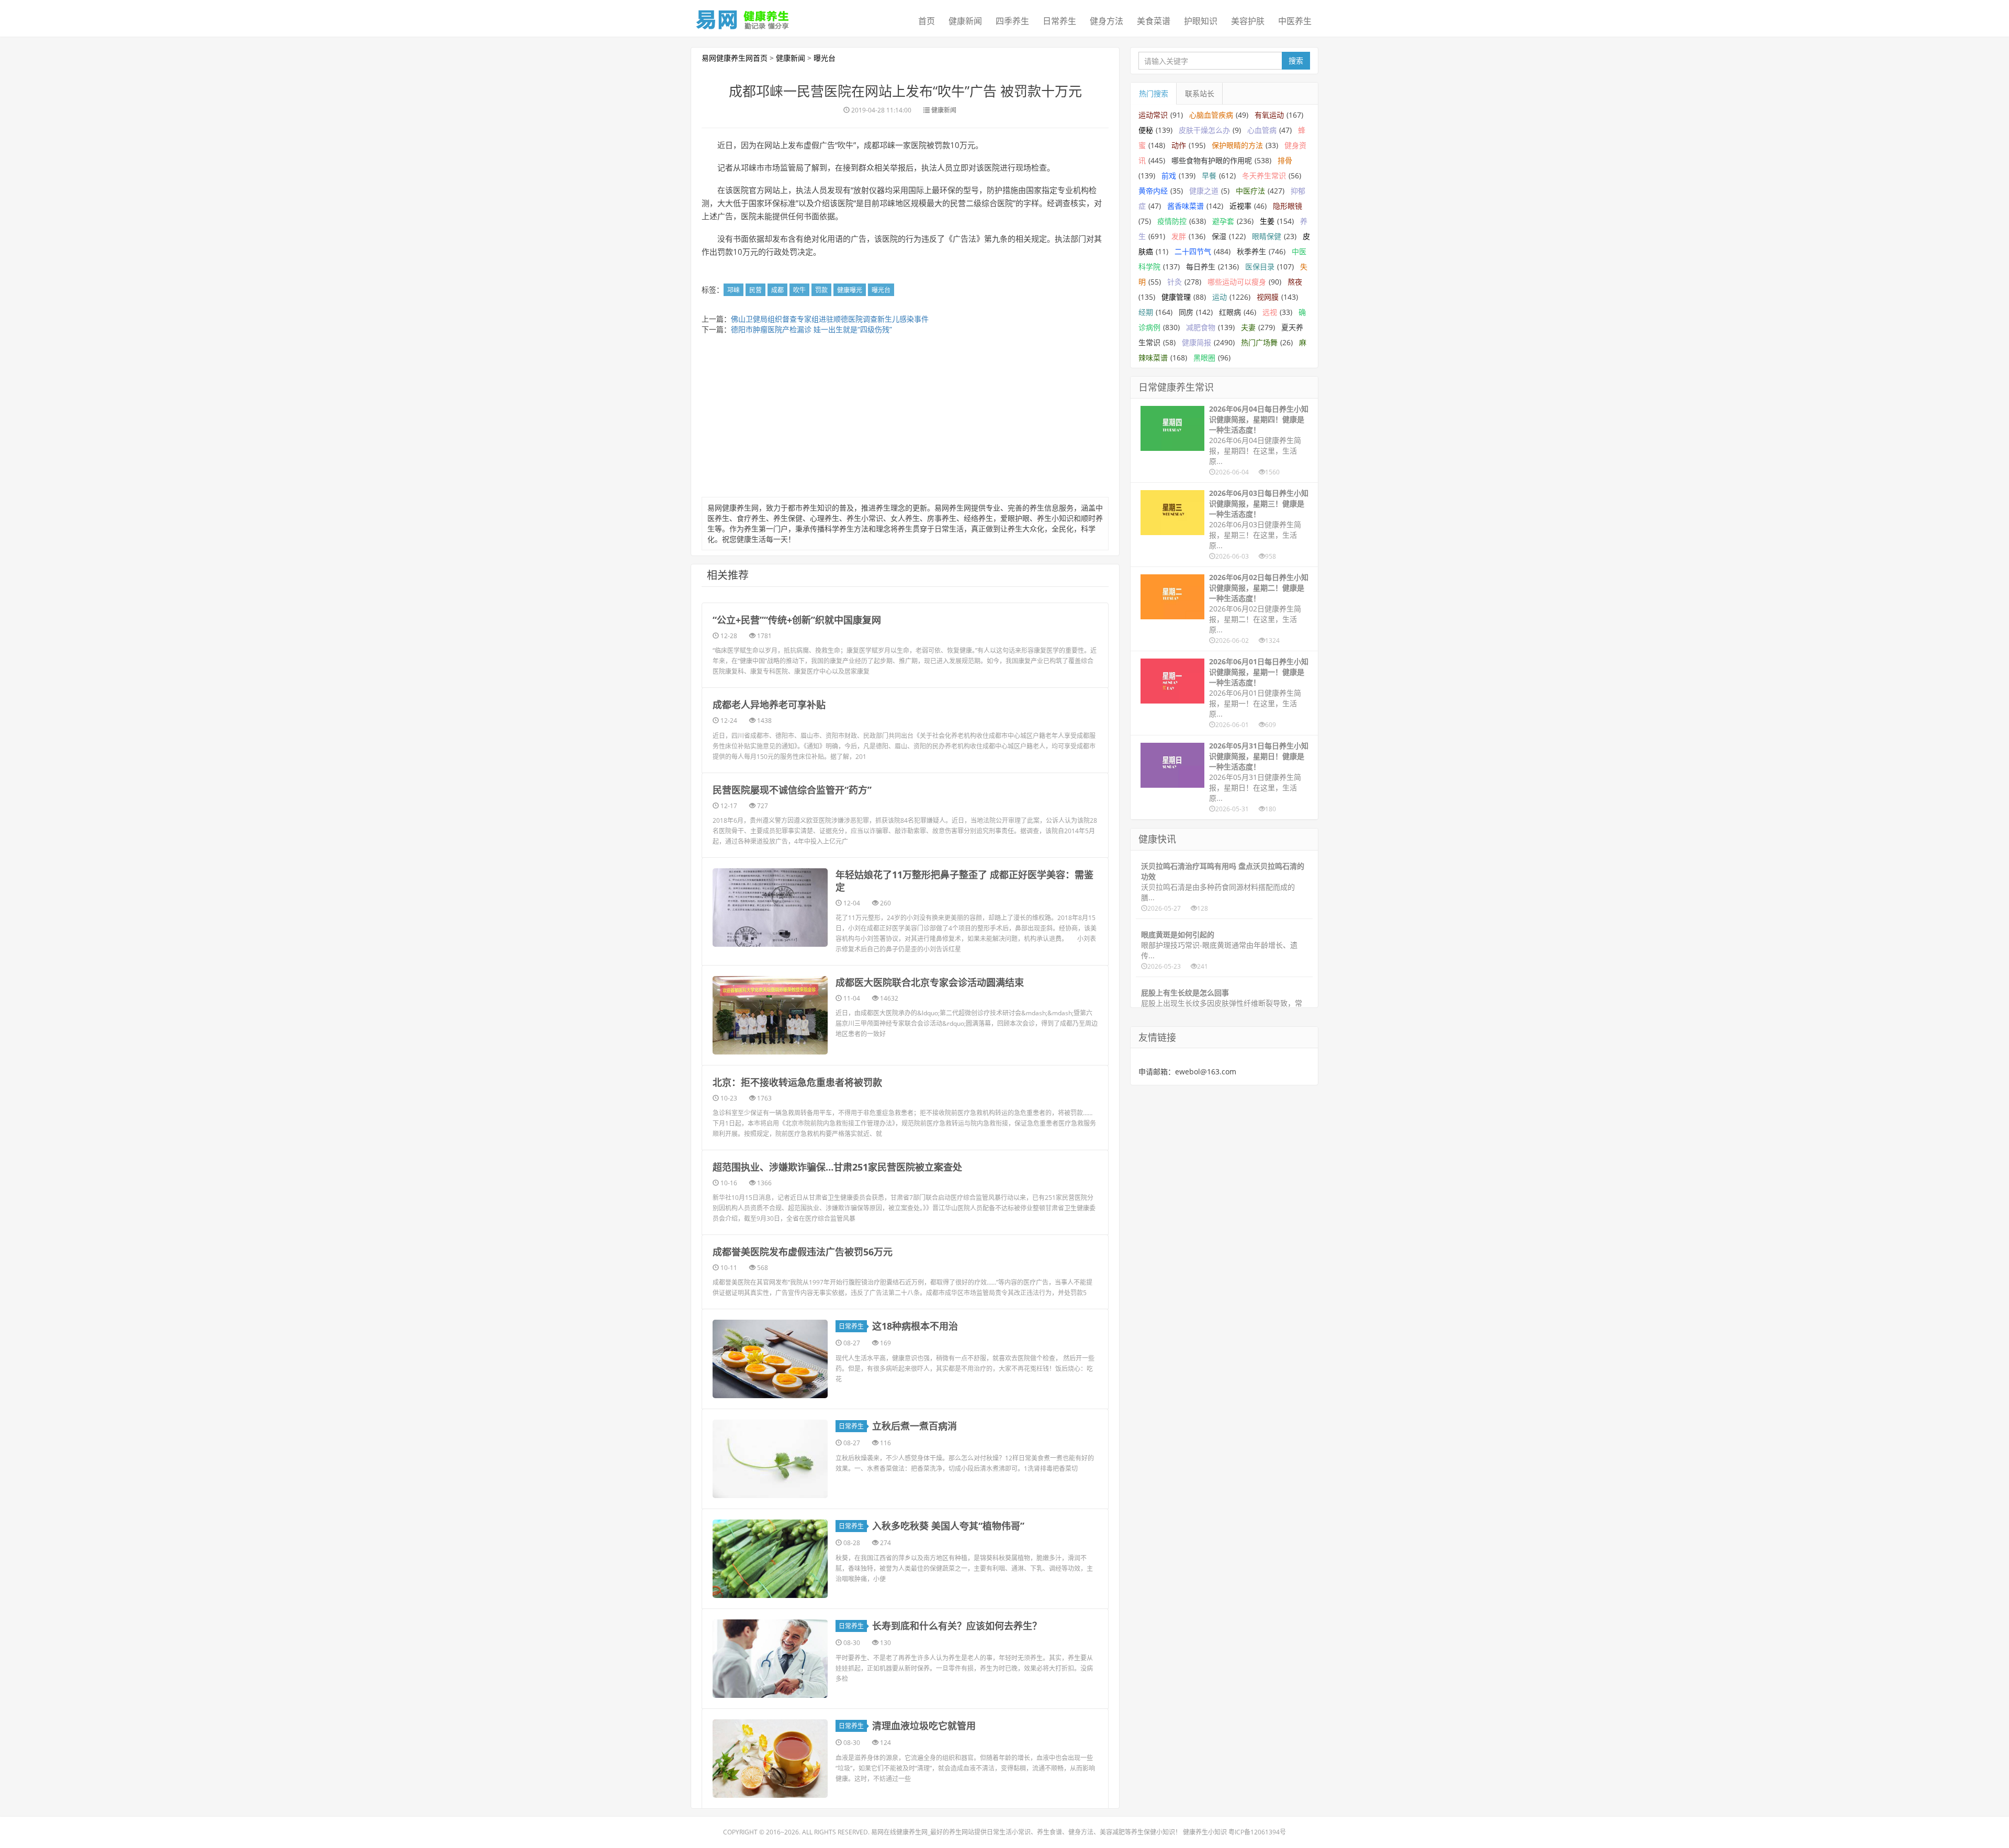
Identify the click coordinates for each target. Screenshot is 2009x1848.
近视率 (1240, 206)
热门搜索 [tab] (1154, 93)
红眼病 (1230, 312)
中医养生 (1295, 21)
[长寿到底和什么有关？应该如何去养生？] (770, 1659)
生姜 (1267, 221)
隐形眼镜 (1288, 206)
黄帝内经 (1153, 191)
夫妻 (1248, 327)
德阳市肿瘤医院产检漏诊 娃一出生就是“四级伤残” (811, 329)
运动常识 (1153, 115)
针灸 (1175, 282)
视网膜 (1268, 297)
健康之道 (1204, 191)
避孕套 (1223, 221)
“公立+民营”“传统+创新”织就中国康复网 (797, 620)
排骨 (1285, 160)
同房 (1186, 312)
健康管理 (1176, 297)
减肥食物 (1201, 327)
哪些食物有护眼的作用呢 (1212, 160)
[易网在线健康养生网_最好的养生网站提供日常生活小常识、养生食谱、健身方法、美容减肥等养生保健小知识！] (743, 17)
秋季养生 (1251, 251)
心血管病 (1262, 130)
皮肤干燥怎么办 (1204, 130)
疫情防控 (1172, 221)
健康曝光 (850, 290)
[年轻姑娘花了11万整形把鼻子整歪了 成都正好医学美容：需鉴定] (770, 908)
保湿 (1219, 236)
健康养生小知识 (1205, 1832)
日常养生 (1059, 21)
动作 (1179, 145)
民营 (755, 290)
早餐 (1209, 175)
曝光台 (825, 58)
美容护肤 (1248, 21)
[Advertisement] (905, 418)
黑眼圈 (1204, 358)
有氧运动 (1269, 115)
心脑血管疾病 (1211, 115)
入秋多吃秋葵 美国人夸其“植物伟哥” (948, 1526)
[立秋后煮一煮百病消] (770, 1459)
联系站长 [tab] (1200, 93)
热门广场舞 (1259, 342)
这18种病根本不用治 (915, 1326)
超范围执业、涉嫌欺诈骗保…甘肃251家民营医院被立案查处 (837, 1167)
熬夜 (1295, 282)
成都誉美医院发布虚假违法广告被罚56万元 (803, 1252)
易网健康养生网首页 (735, 58)
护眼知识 (1201, 21)
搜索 (1296, 60)
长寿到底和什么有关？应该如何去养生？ (957, 1626)
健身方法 (1107, 21)
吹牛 (799, 290)
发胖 (1179, 236)
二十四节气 (1193, 251)
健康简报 (1197, 342)
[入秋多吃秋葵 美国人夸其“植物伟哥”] (770, 1559)
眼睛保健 (1267, 236)
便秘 (1146, 130)
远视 (1270, 312)
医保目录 (1260, 267)
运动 (1220, 297)
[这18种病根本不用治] (770, 1359)
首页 (927, 21)
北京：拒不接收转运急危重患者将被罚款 (797, 1082)
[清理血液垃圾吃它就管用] (770, 1759)
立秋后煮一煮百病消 (915, 1426)
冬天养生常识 (1264, 175)
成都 (777, 290)
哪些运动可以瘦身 (1237, 282)
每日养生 (1201, 267)
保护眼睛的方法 (1237, 145)
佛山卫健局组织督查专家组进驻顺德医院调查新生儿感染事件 (830, 319)
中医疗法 (1250, 191)
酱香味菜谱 (1186, 206)
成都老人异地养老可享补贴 (769, 705)
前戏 (1169, 175)
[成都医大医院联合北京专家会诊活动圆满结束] (770, 1015)
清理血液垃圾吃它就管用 (924, 1726)
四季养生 (1012, 21)
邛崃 (733, 290)
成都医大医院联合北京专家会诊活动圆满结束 (930, 982)
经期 (1146, 312)
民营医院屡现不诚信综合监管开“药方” (792, 790)
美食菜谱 (1154, 21)
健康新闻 (965, 21)
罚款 (821, 290)
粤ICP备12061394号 (1257, 1832)
